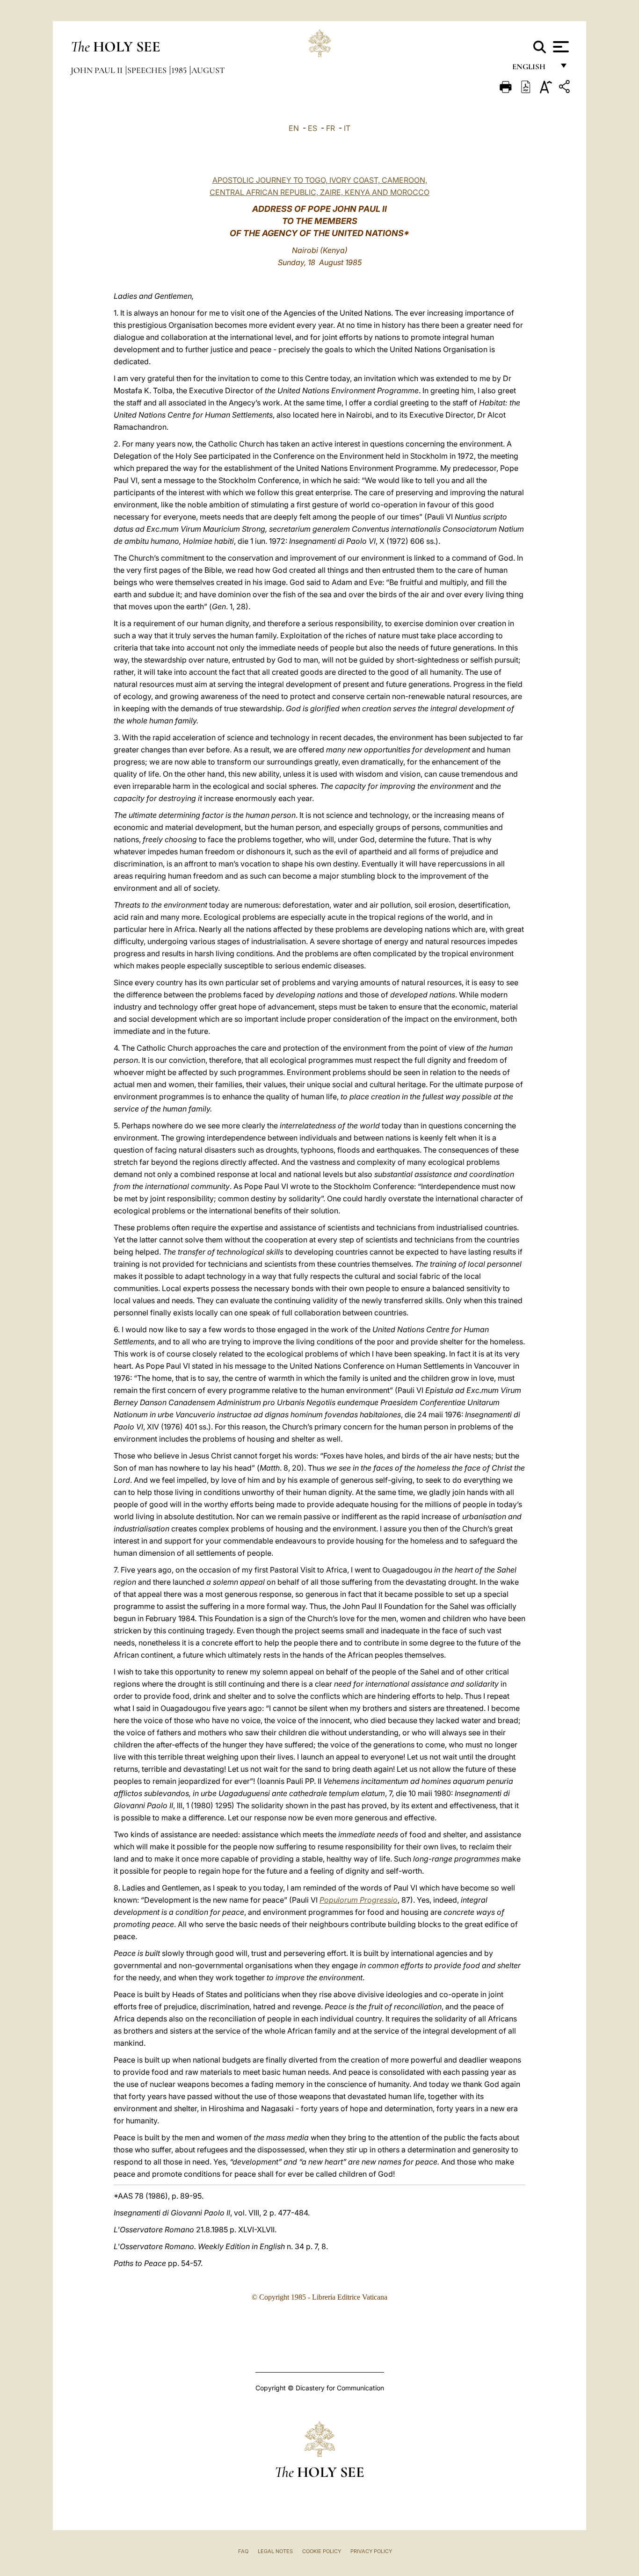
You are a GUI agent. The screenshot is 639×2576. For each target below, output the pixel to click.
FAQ (243, 2551)
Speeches (148, 70)
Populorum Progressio (359, 1900)
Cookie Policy (322, 2551)
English (533, 69)
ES (312, 128)
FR (330, 128)
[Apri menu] (560, 47)
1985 (180, 70)
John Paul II (98, 70)
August (208, 70)
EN (294, 128)
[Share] (566, 88)
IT (347, 128)
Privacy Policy (371, 2551)
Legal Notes (275, 2551)
